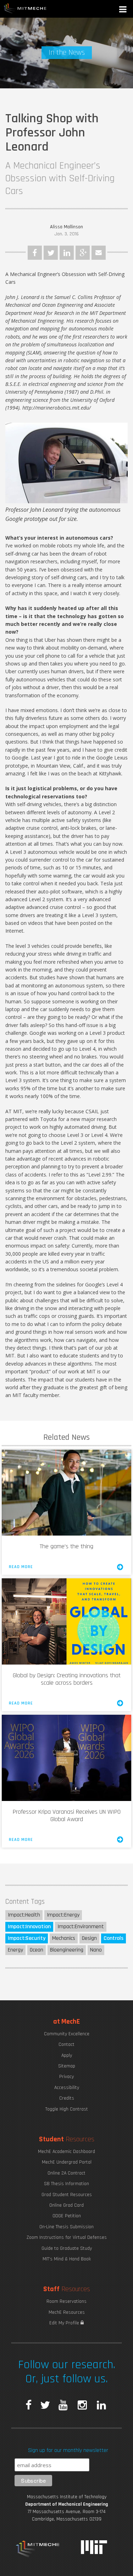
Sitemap (67, 2066)
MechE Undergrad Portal (67, 2162)
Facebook (35, 253)
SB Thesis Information (66, 2184)
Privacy (66, 2077)
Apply (67, 2055)
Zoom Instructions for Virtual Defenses (67, 2237)
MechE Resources (67, 2312)
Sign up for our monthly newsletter (68, 2450)
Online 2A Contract (66, 2173)
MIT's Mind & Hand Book (67, 2259)
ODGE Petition (67, 2216)
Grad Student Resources (67, 2195)
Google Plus (83, 253)
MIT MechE (25, 9)
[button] (123, 10)
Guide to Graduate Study (67, 2248)
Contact (66, 2044)
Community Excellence (67, 2034)
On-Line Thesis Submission (66, 2227)
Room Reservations (66, 2301)
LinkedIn (67, 253)
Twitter (51, 253)
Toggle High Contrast (67, 2109)
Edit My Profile (65, 2323)
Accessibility (67, 2088)
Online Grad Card (66, 2205)
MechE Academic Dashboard (66, 2152)
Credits (67, 2098)
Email (99, 253)
